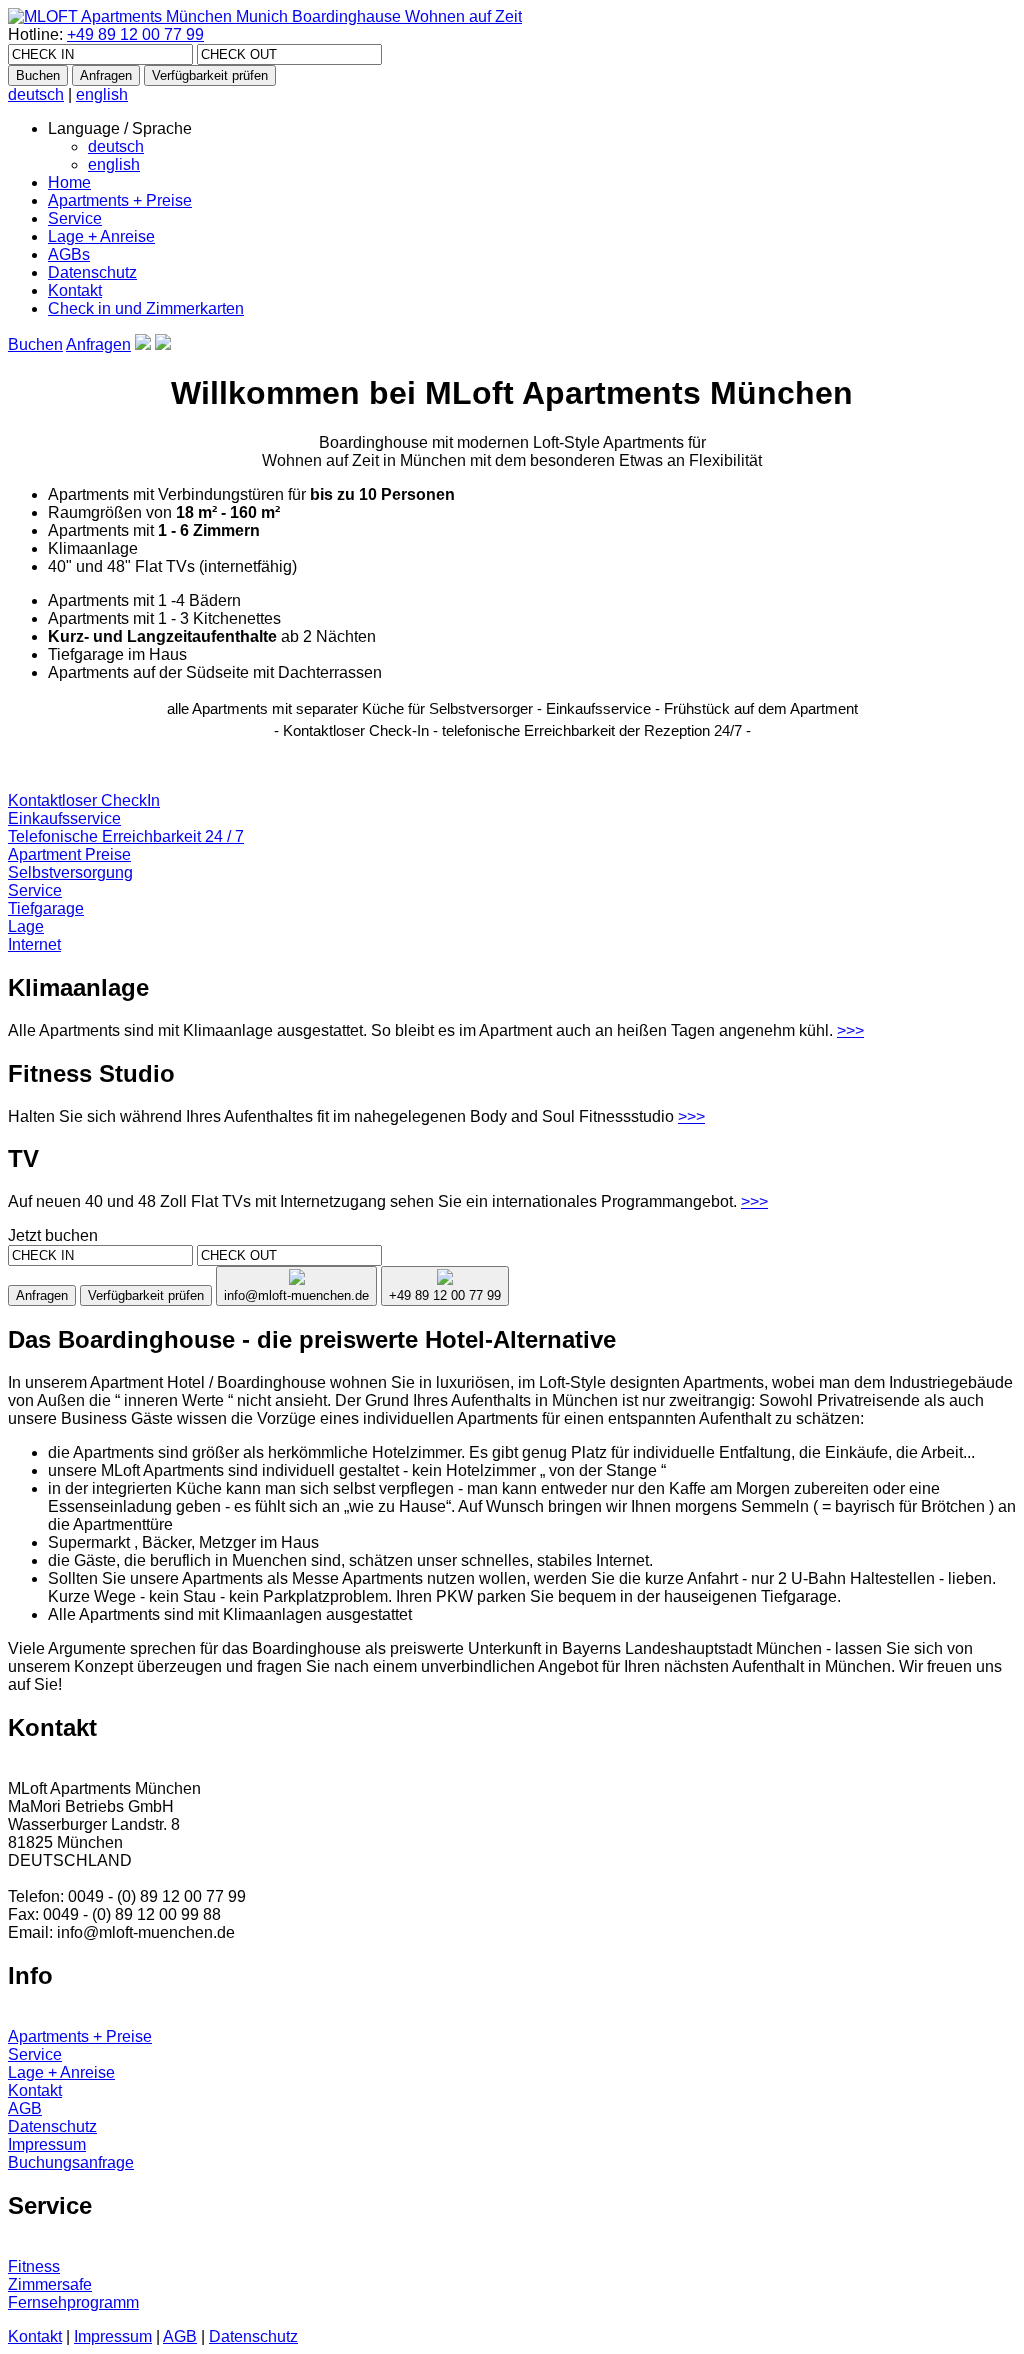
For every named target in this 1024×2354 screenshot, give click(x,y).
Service (75, 218)
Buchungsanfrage (71, 2162)
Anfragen (106, 75)
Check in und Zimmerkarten (146, 308)
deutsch (36, 94)
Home (69, 182)
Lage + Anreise (101, 236)
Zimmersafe (50, 2284)
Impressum (47, 2144)
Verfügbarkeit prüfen (210, 75)
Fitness (34, 2266)
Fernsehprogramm (73, 2302)
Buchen (38, 75)
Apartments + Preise (120, 200)
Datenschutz (92, 272)
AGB (25, 2108)
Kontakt (75, 290)
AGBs (69, 254)
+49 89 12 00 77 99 (135, 34)
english (102, 94)
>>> (850, 1030)
